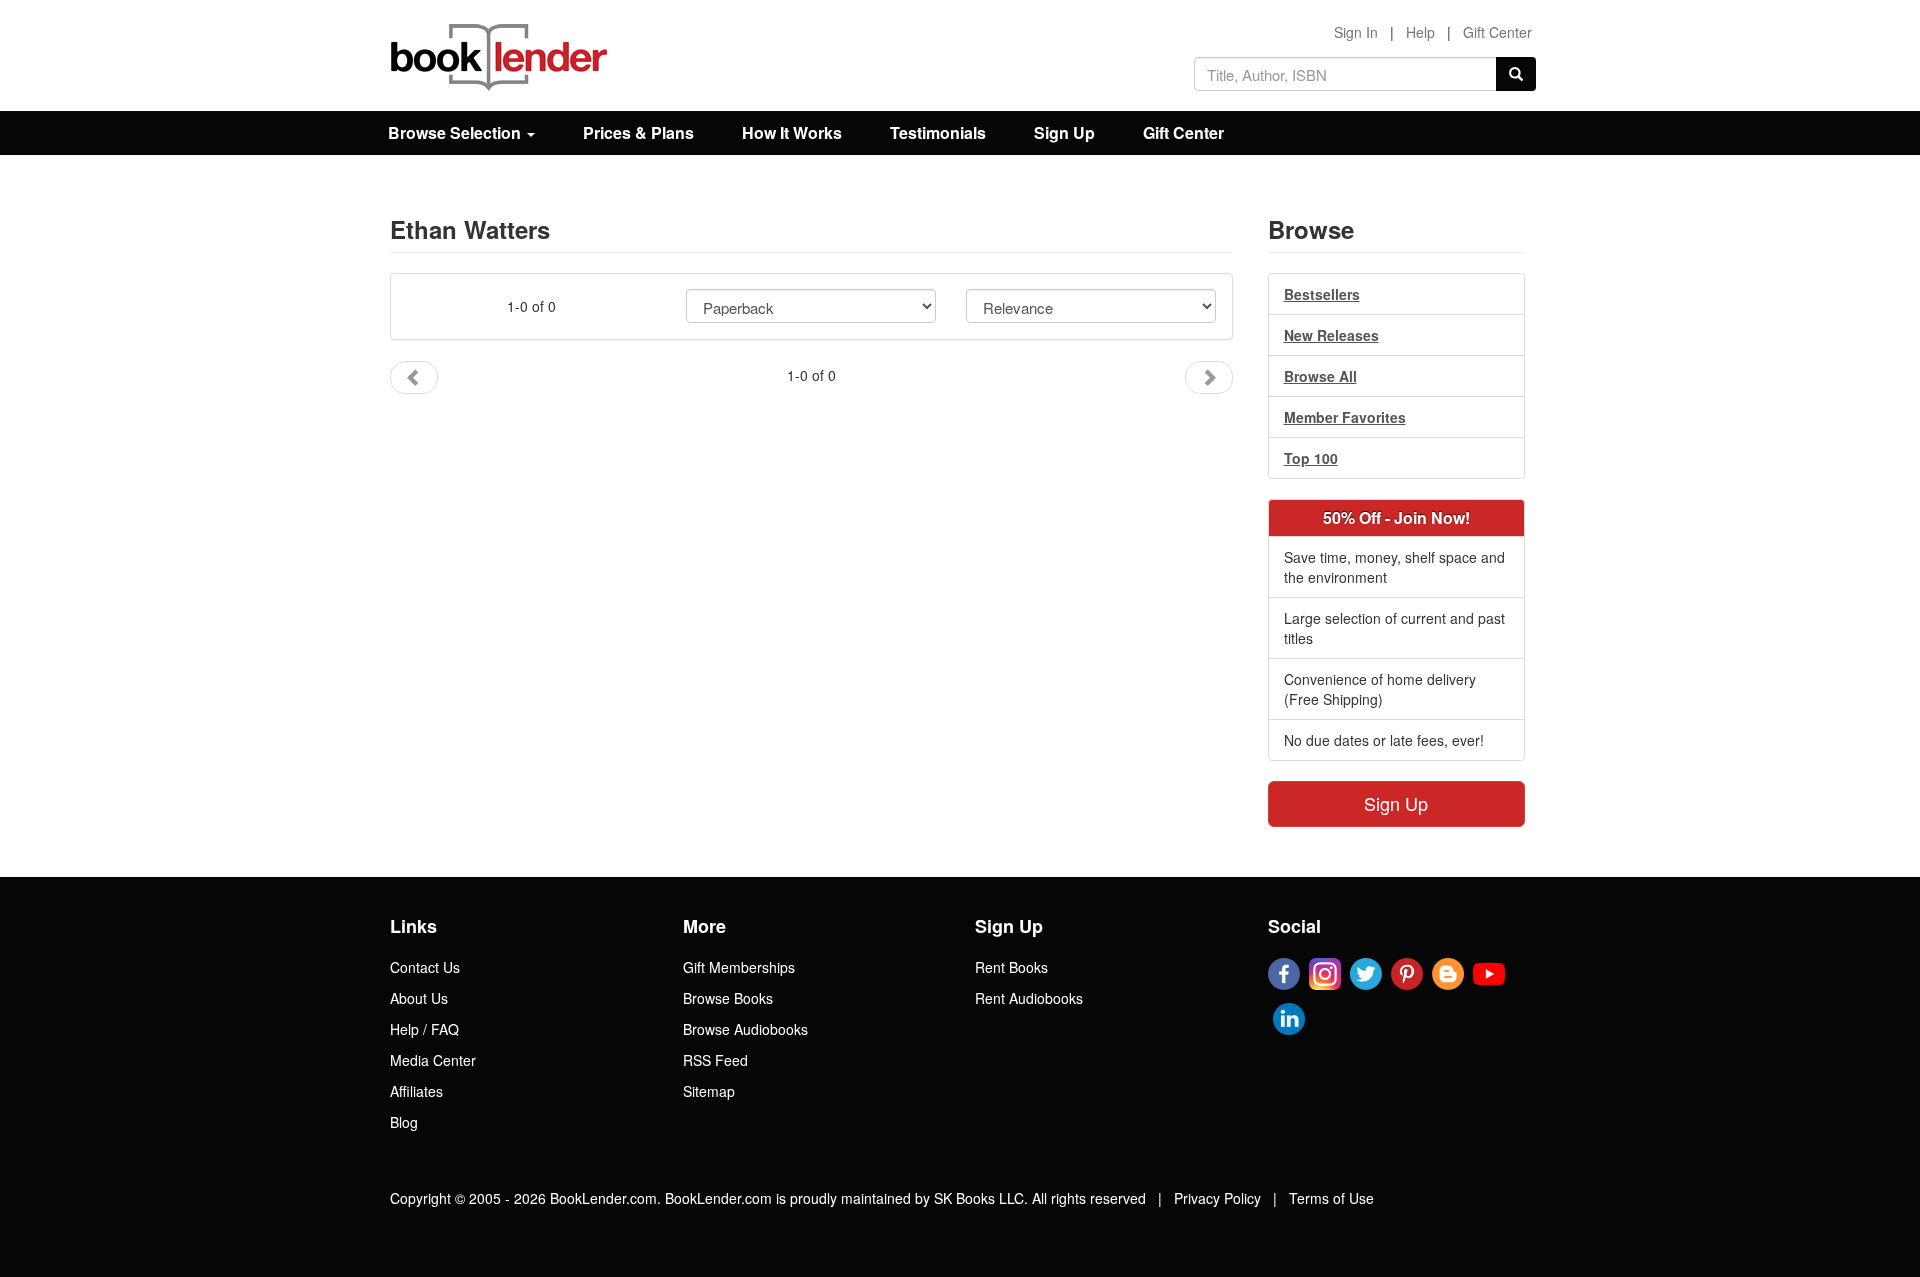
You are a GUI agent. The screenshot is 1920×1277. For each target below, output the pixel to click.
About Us (419, 998)
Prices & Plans (638, 132)
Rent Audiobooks (1029, 998)
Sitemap (709, 1091)
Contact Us (425, 967)
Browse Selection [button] (456, 132)
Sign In (1356, 32)
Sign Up (1064, 132)
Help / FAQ (424, 1029)
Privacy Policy (1217, 1198)
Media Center (433, 1060)
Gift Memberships (739, 967)
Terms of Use (1331, 1198)
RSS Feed (715, 1060)
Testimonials (938, 132)
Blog (404, 1122)
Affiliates (416, 1091)
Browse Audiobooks (745, 1029)
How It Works (792, 132)
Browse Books (728, 998)
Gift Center (1497, 32)
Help (1420, 32)
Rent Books (1011, 967)
